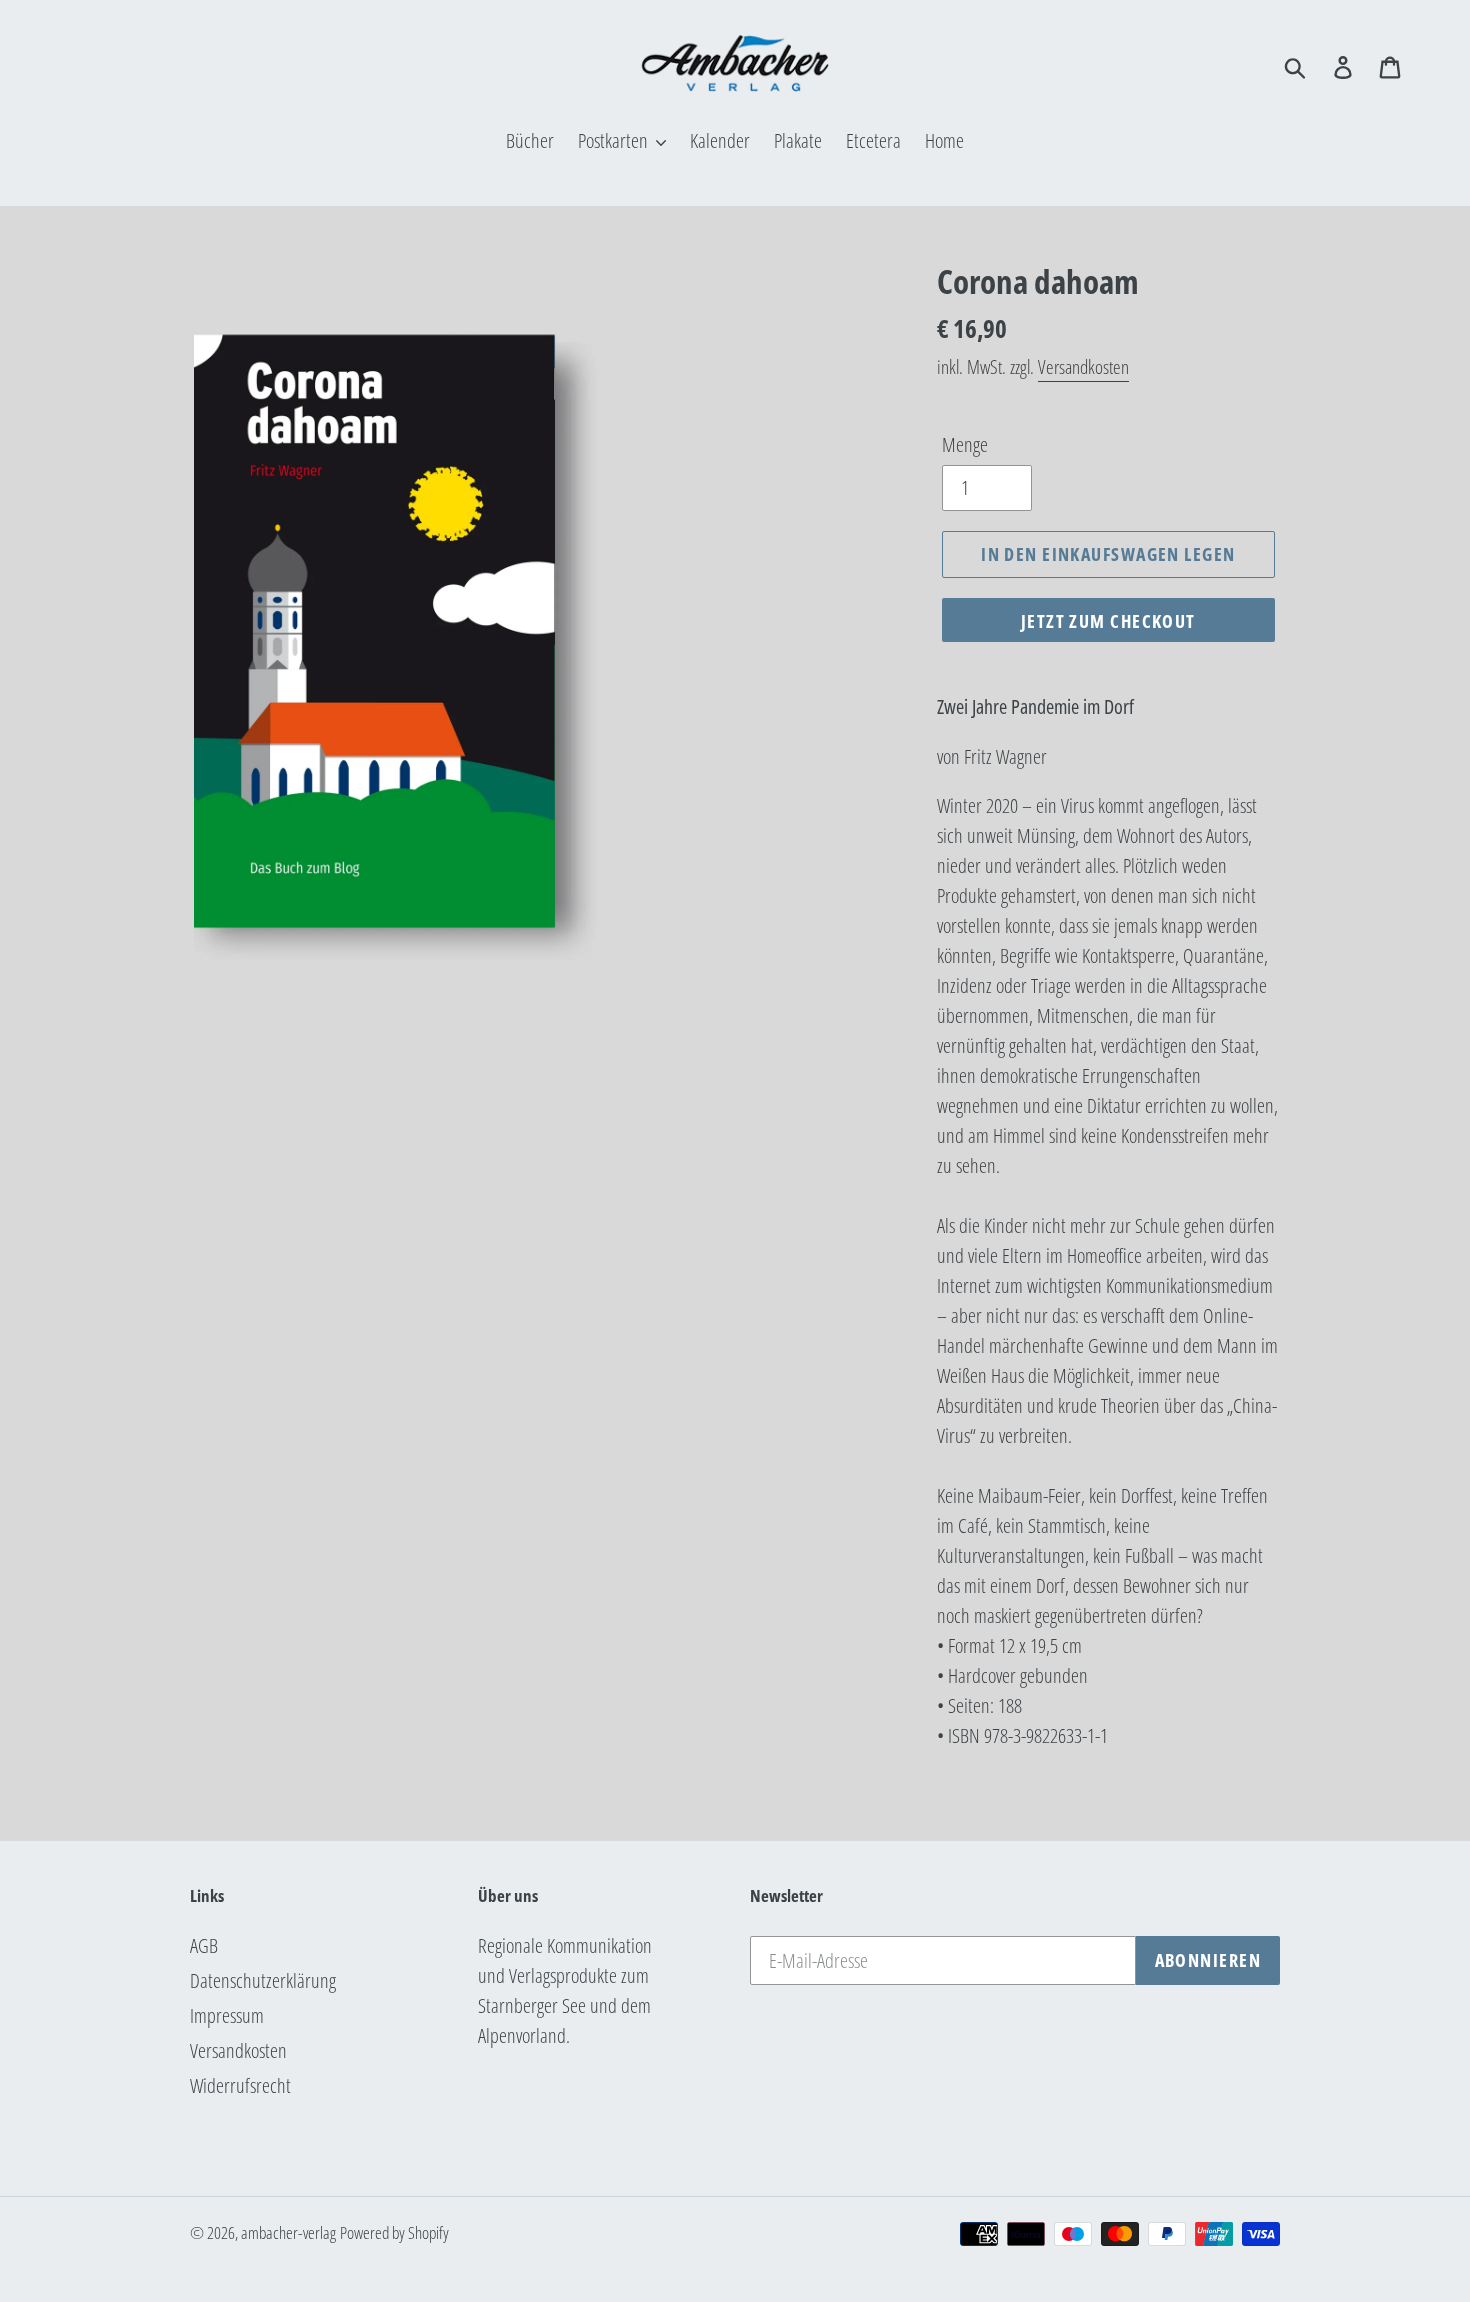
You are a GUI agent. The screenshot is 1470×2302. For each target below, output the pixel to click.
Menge (965, 444)
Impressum (227, 2015)
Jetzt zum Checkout (1108, 621)
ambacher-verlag (288, 2232)
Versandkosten (1083, 367)
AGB (204, 1945)
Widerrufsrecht (240, 2085)
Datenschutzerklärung (263, 1980)
